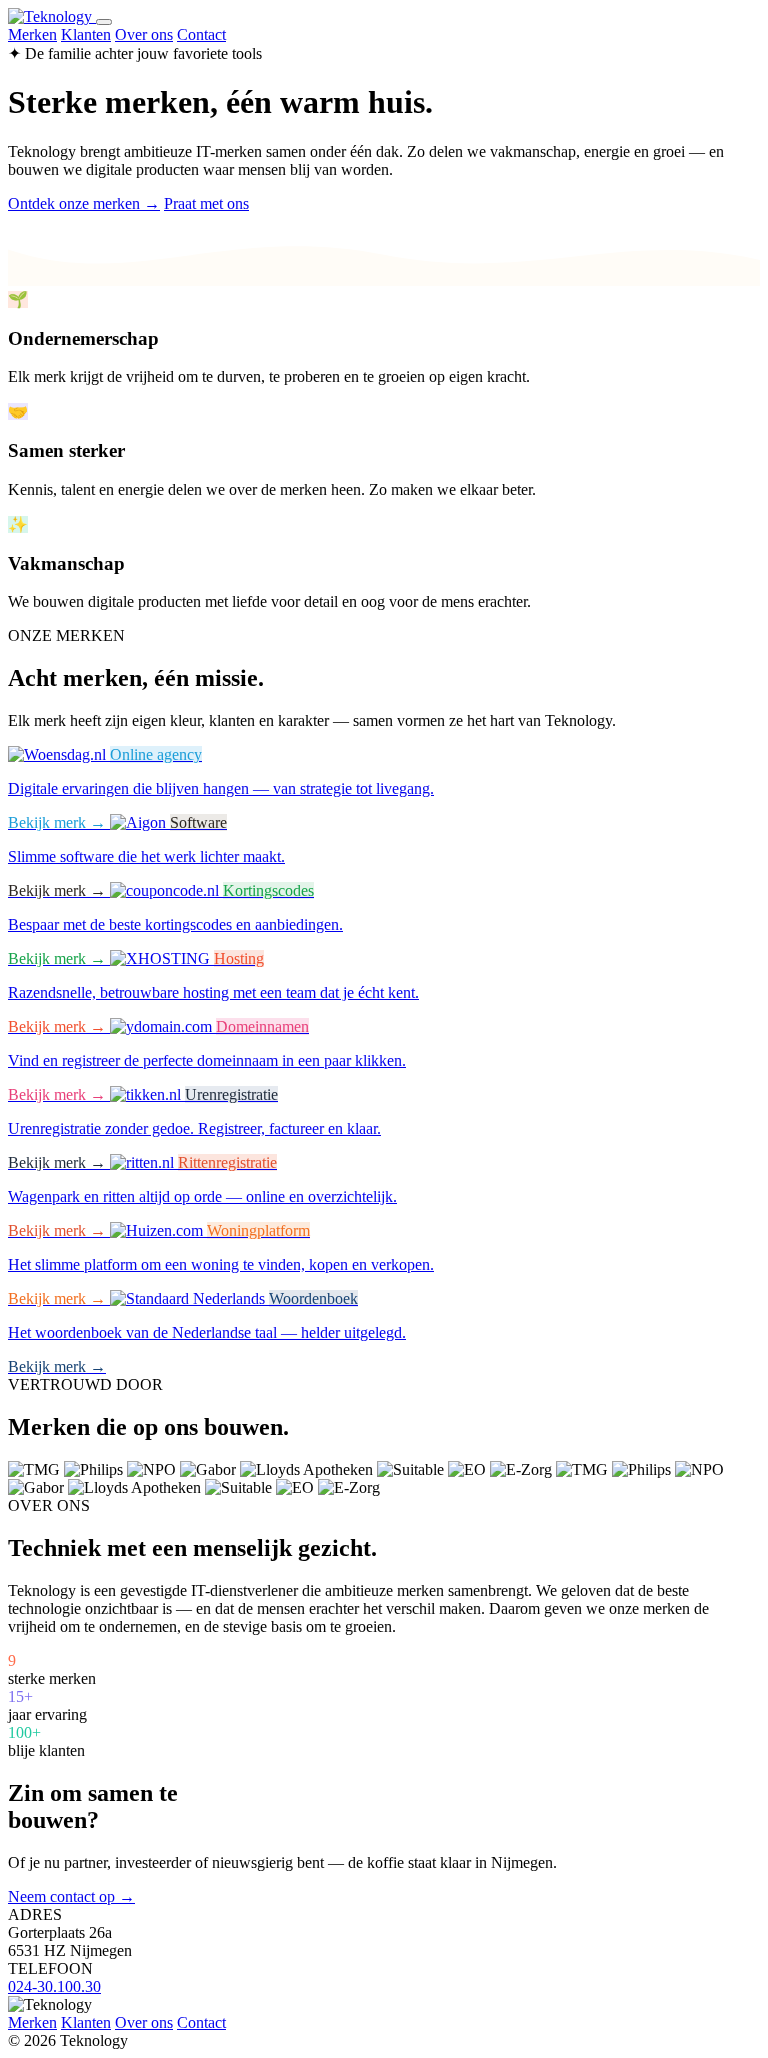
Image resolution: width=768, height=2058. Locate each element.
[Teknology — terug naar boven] (52, 16)
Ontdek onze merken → (84, 203)
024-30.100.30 (54, 1986)
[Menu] (104, 22)
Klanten (86, 34)
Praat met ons (206, 203)
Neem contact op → (71, 1896)
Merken (32, 34)
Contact (201, 34)
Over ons (144, 34)
